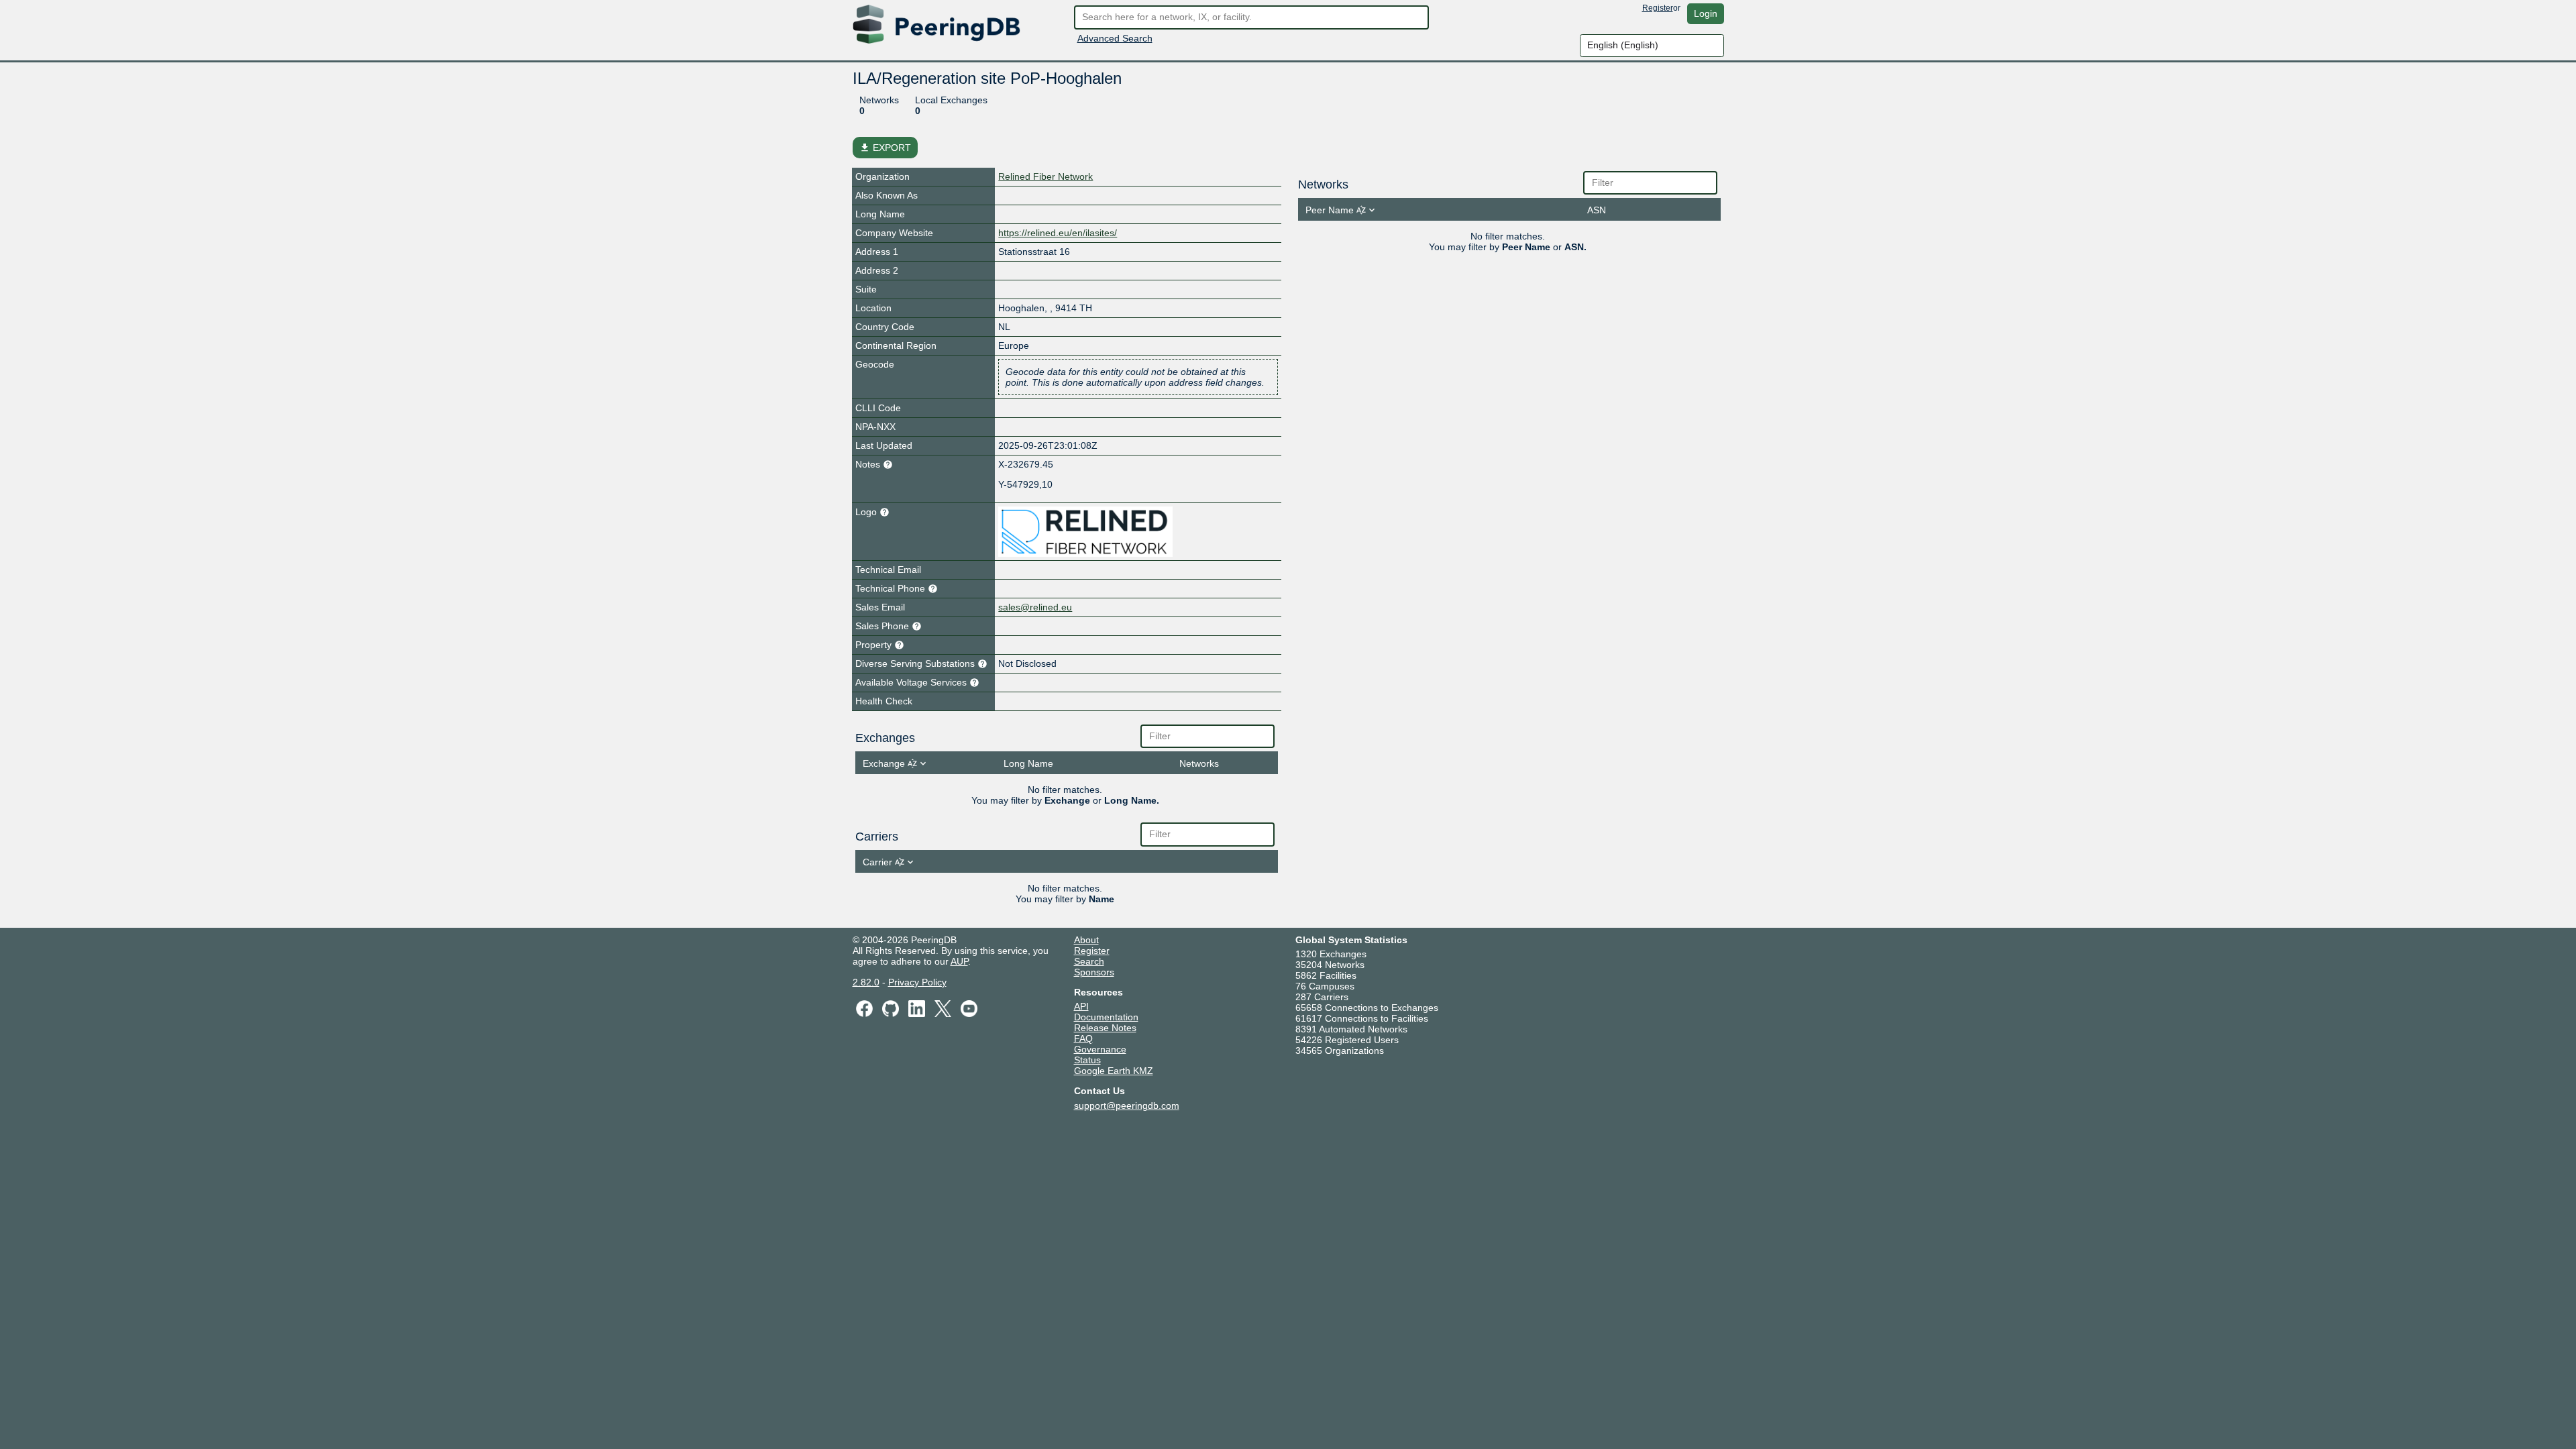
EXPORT (885, 148)
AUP (959, 961)
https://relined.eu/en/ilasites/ (1058, 233)
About (1086, 940)
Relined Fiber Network (1045, 176)
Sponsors (1094, 972)
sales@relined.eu (1035, 607)
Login (1706, 13)
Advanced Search (1115, 38)
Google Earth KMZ (1114, 1071)
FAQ (1083, 1038)
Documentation (1106, 1017)
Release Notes (1105, 1028)
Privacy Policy (917, 982)
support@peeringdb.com (1127, 1106)
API (1081, 1006)
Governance (1100, 1049)
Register (1658, 8)
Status (1087, 1060)
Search (1089, 961)
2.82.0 (866, 982)
